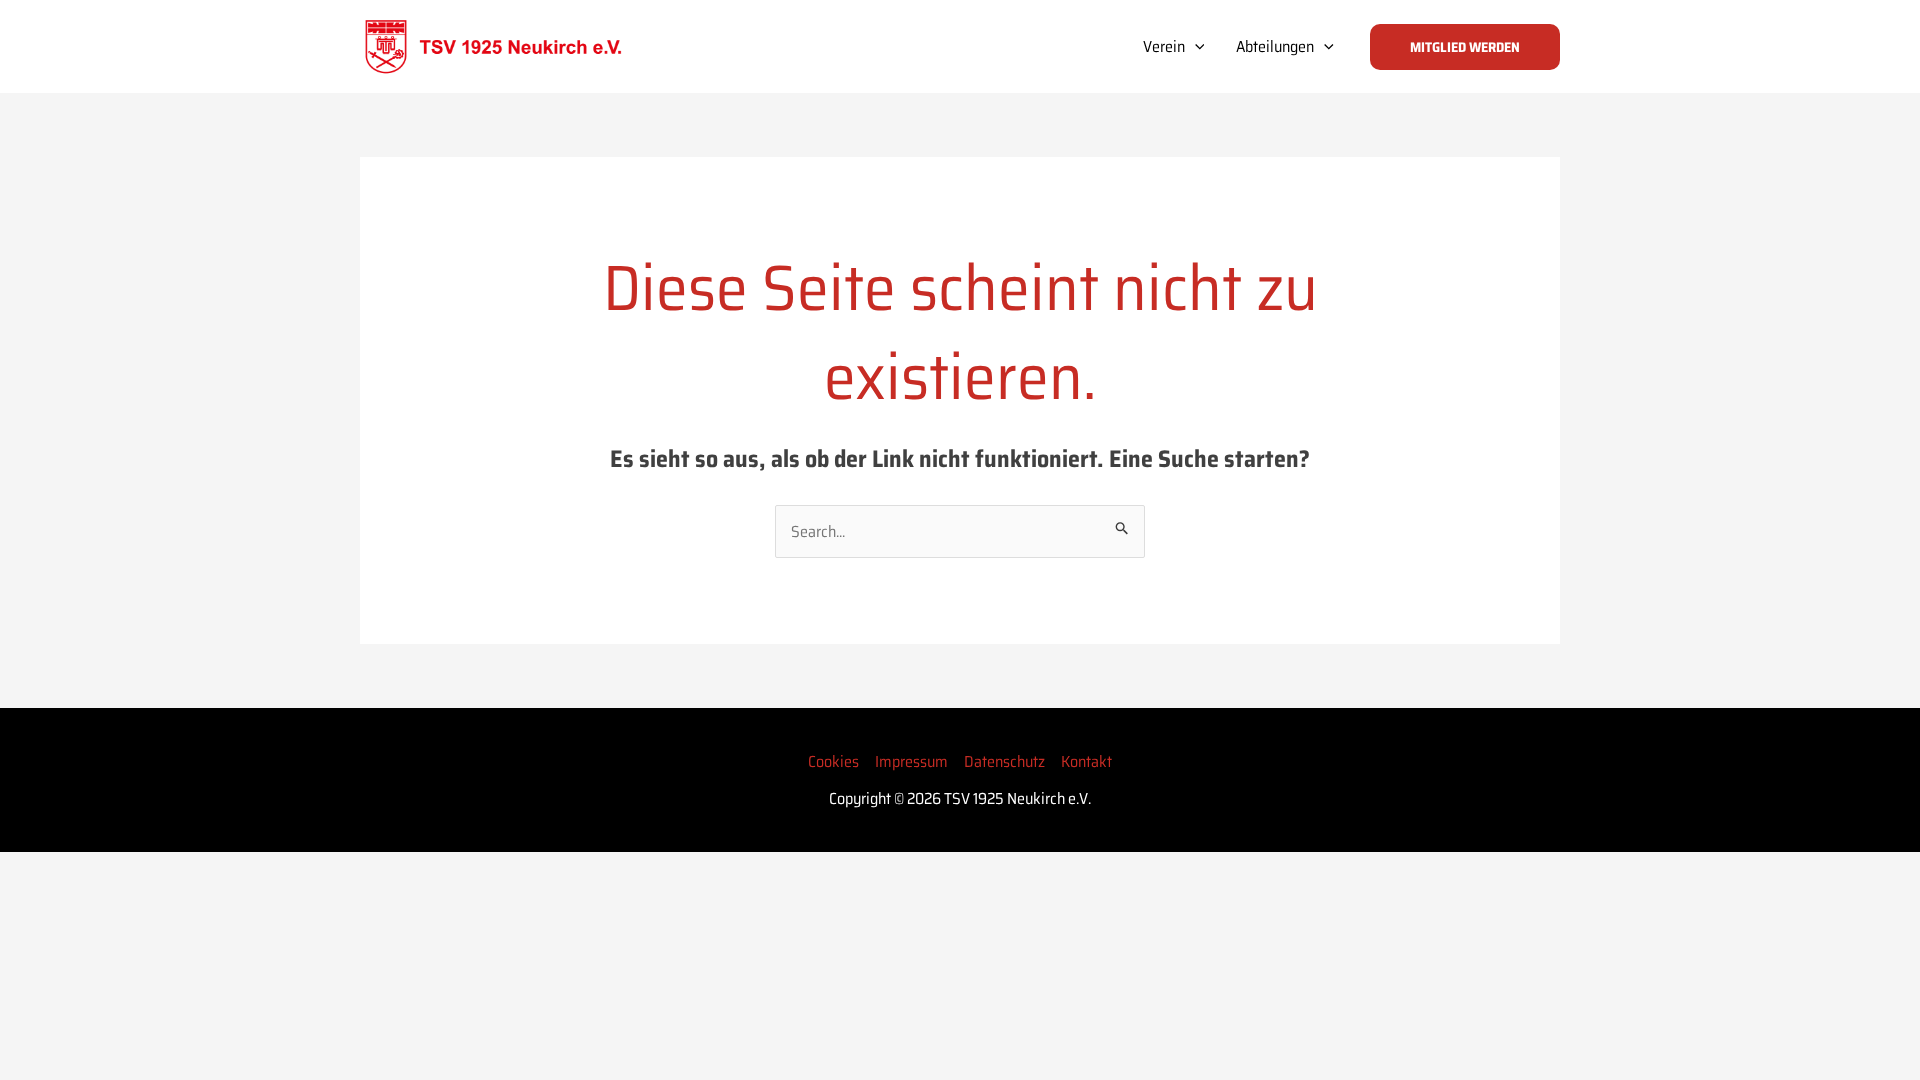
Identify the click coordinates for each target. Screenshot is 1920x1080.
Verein (1164, 46)
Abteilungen (1275, 46)
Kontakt (1086, 761)
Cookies (833, 761)
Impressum (911, 761)
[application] (1195, 47)
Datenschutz (1004, 761)
